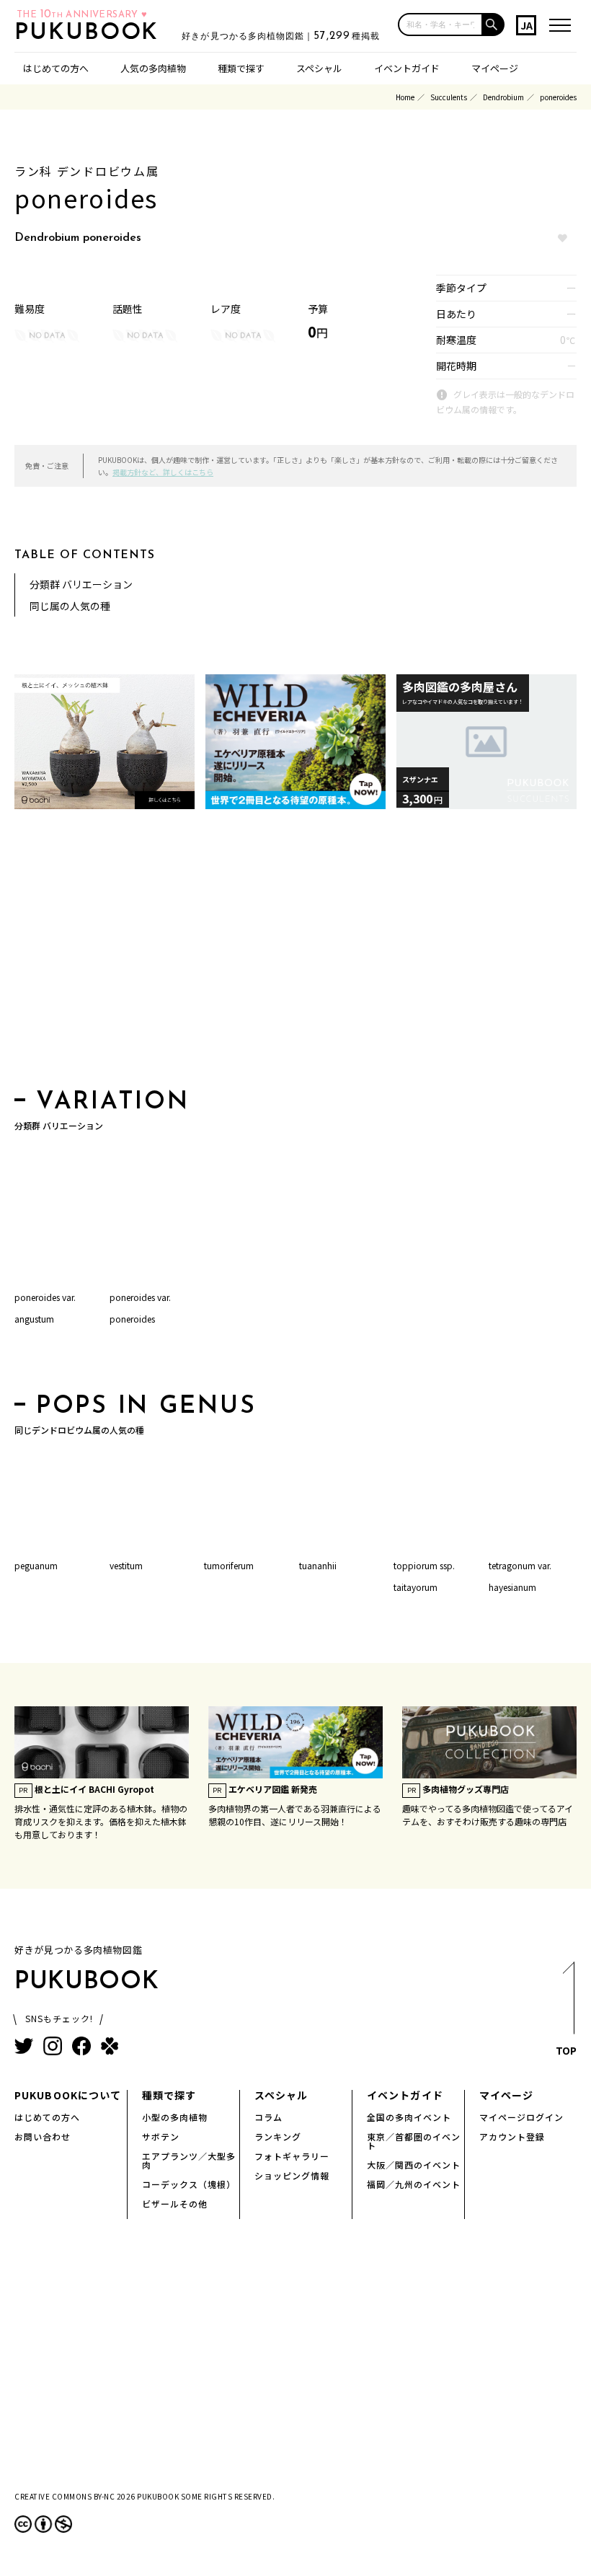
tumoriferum (229, 1565)
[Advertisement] (295, 953)
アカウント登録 (512, 2136)
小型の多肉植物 (175, 2117)
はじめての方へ (56, 68)
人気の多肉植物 (153, 68)
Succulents (449, 97)
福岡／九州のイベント (414, 2184)
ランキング (278, 2136)
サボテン (161, 2136)
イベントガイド (407, 68)
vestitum (126, 1565)
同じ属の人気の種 (70, 606)
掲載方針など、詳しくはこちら (163, 472)
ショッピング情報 (292, 2175)
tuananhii (318, 1565)
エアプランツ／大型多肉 (189, 2160)
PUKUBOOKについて (68, 2095)
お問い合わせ (43, 2136)
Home (405, 97)
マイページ (495, 68)
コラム (268, 2117)
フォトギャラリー (292, 2156)
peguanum (36, 1565)
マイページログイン (521, 2117)
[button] (494, 25)
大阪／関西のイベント (414, 2165)
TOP (566, 2050)
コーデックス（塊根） (189, 2184)
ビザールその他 (175, 2204)
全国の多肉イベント (409, 2117)
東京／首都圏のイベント (414, 2141)
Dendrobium (503, 97)
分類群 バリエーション (81, 584)
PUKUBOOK (91, 33)
